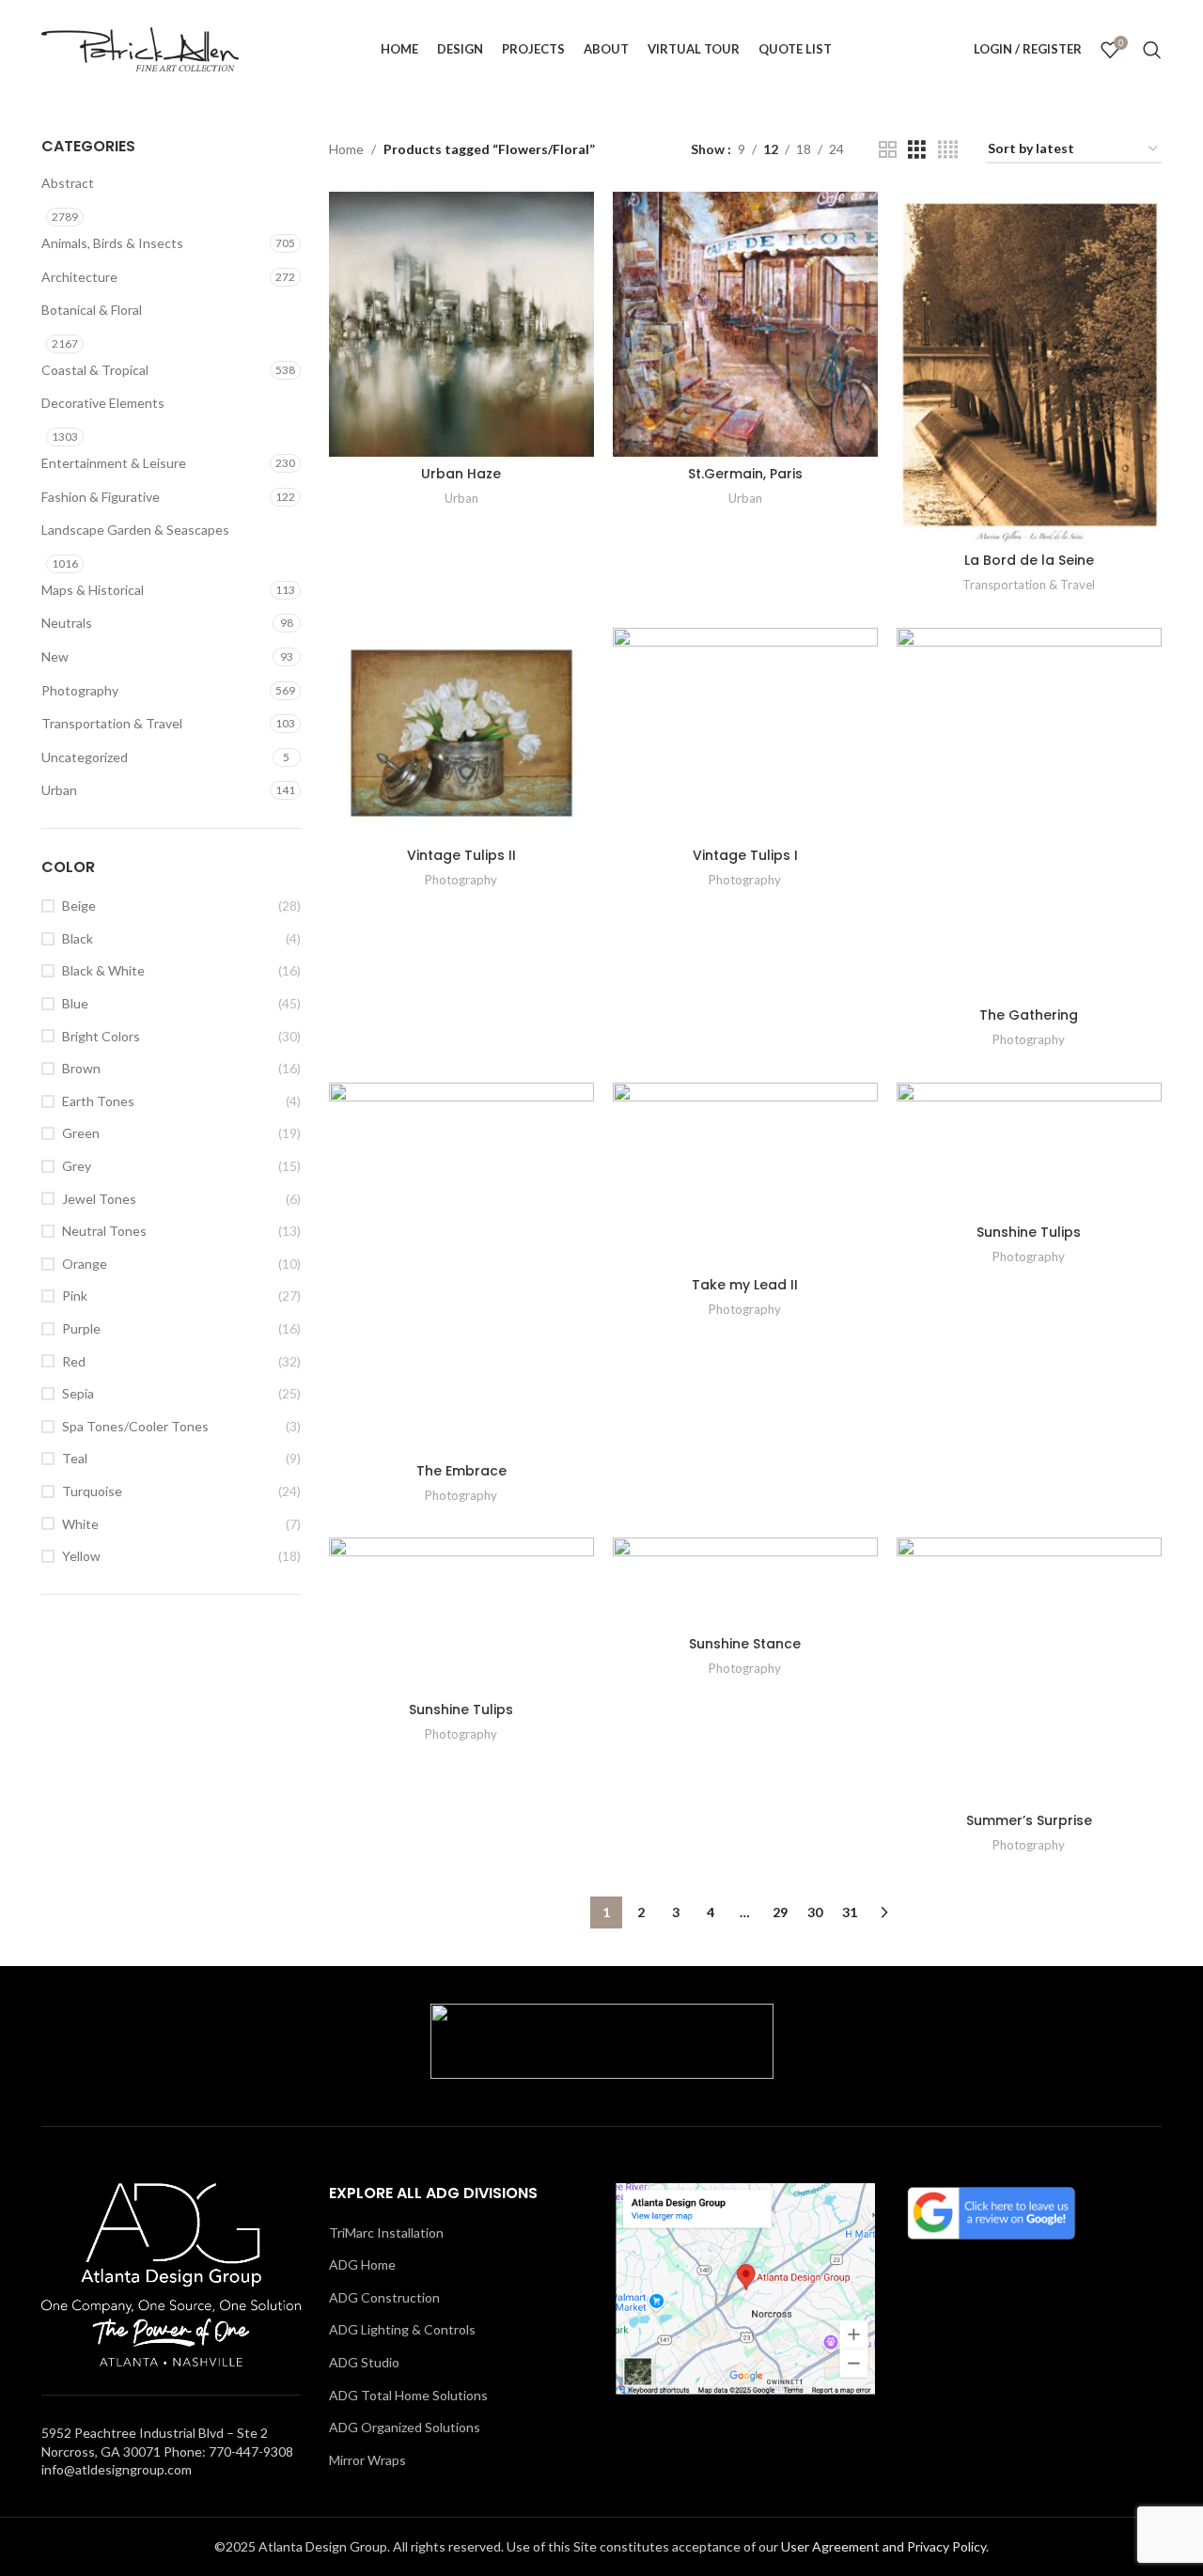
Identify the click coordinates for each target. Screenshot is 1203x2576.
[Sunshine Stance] (745, 1582)
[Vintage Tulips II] (461, 733)
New (55, 656)
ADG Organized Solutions (405, 2427)
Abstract (68, 183)
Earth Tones (98, 1101)
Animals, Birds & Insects (112, 243)
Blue (75, 1003)
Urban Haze (461, 474)
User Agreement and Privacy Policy (883, 2546)
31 (850, 1912)
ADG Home (362, 2264)
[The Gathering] (1029, 813)
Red (74, 1361)
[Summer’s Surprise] (1029, 1670)
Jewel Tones (99, 1199)
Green (81, 1133)
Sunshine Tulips (1029, 1232)
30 (815, 1912)
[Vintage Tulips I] (745, 733)
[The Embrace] (461, 1268)
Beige (79, 906)
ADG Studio (364, 2362)
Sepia (78, 1393)
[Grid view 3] (917, 150)
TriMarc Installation (386, 2233)
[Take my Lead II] (745, 1176)
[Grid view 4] (948, 150)
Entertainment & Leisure (114, 463)
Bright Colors (101, 1036)
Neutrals (67, 623)
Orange (85, 1264)
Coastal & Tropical (95, 370)
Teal (75, 1458)
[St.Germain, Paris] (745, 324)
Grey (77, 1166)
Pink (75, 1296)
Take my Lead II (745, 1285)
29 (780, 1912)
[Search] (1152, 50)
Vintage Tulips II (461, 855)
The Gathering (1029, 1015)
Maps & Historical (93, 590)
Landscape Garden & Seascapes (135, 530)
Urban (59, 790)
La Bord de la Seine (1029, 560)
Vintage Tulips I (745, 855)
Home (346, 149)
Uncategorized (85, 757)
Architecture (79, 277)
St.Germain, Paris (745, 474)
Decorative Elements (103, 403)
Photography (80, 690)
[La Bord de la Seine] (1029, 367)
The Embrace (461, 1471)
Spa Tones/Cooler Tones (135, 1426)
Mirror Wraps (367, 2460)
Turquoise (92, 1491)
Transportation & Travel (112, 723)
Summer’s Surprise (1029, 1820)
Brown (81, 1068)
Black (78, 938)
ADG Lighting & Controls (402, 2329)
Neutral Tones (104, 1231)
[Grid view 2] (888, 150)
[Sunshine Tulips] (1029, 1149)
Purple (81, 1328)
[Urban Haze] (461, 324)
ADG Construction (384, 2297)
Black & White (103, 970)
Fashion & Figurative (101, 497)
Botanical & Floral (92, 310)
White (80, 1524)
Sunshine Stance (745, 1644)
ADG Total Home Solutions (408, 2395)
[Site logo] (140, 47)
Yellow (81, 1556)
